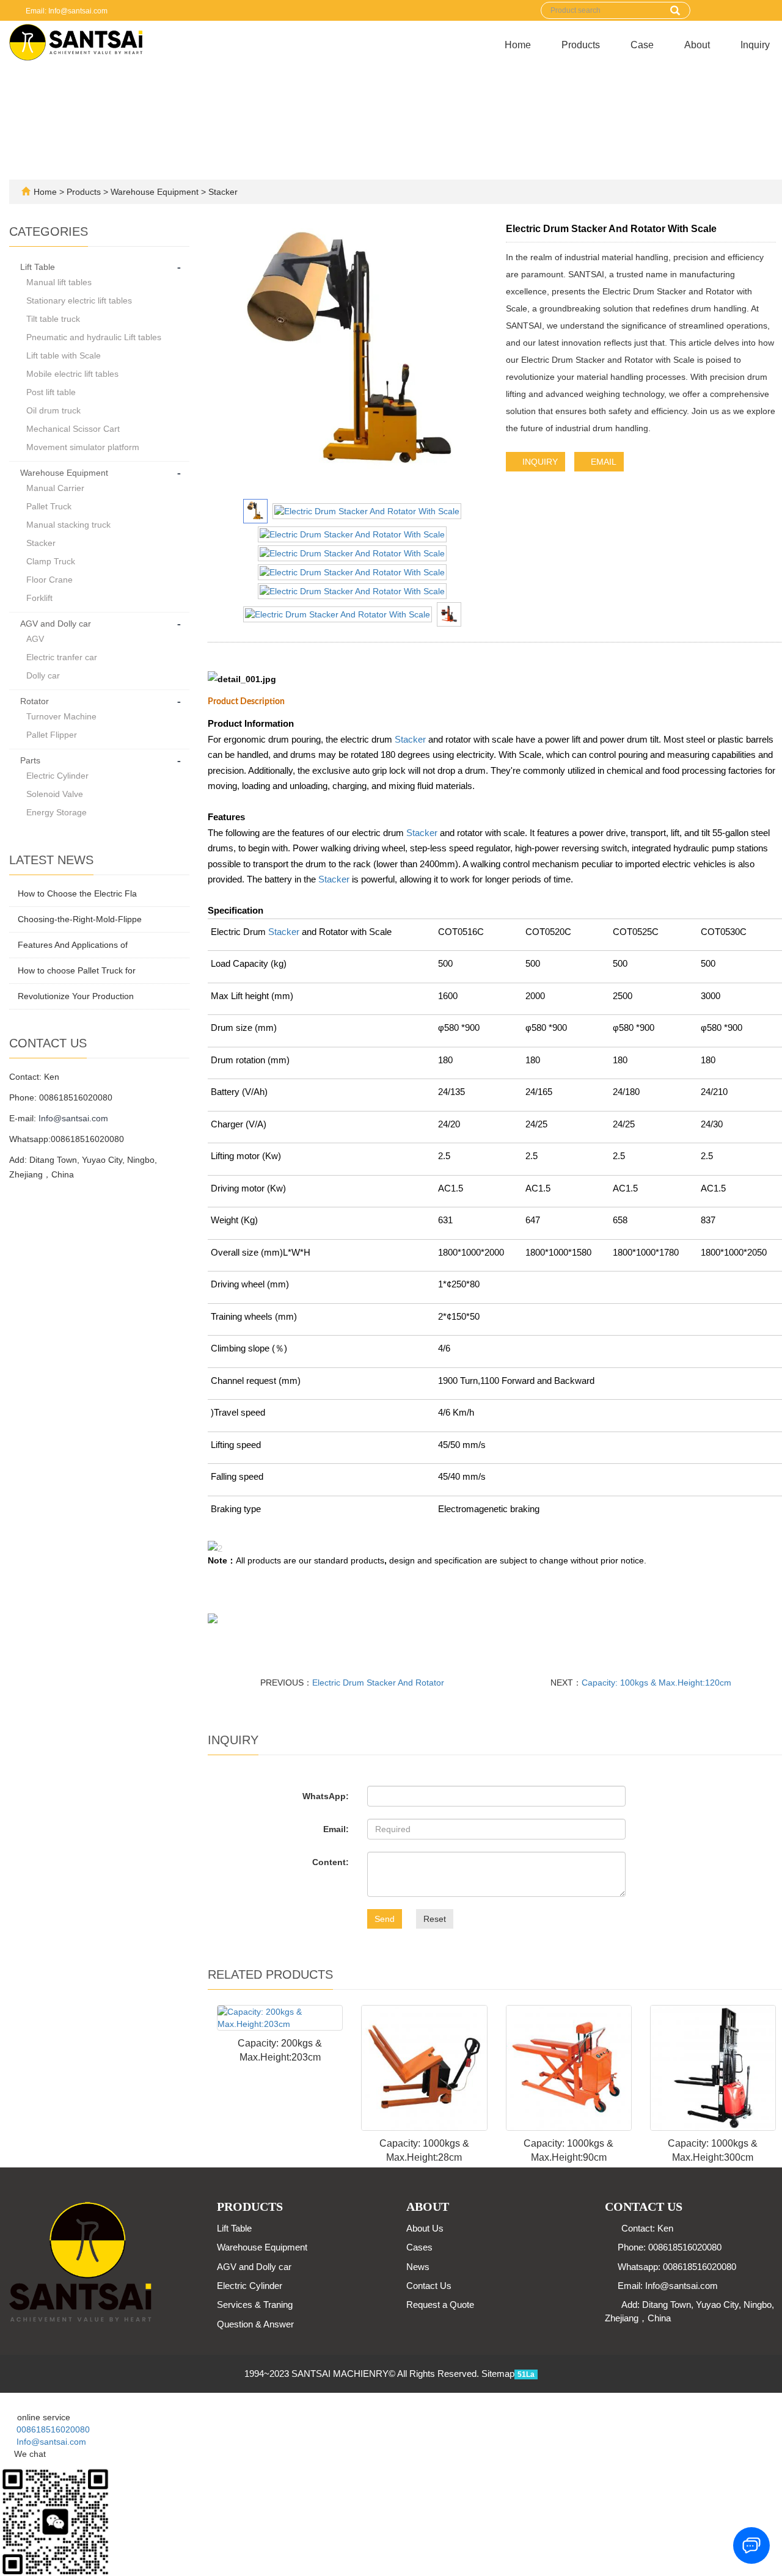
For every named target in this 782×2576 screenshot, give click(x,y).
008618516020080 (48, 2429)
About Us (425, 2228)
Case (642, 45)
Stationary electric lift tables (79, 300)
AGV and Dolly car (56, 624)
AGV (35, 639)
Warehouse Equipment (155, 192)
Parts (30, 760)
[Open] (1, 2399)
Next (472, 358)
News (418, 2267)
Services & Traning (255, 2305)
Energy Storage (57, 812)
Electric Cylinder (57, 776)
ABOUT (428, 2207)
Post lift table (51, 392)
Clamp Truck (51, 561)
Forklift (39, 598)
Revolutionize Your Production (76, 996)
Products (581, 45)
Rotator (35, 701)
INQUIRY (539, 462)
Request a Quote (440, 2305)
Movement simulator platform (83, 447)
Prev (233, 358)
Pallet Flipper (52, 735)
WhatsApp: (326, 1796)
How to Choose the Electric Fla (77, 893)
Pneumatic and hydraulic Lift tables (94, 337)
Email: (336, 1829)
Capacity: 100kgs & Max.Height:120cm (656, 1683)
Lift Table (38, 267)
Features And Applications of (73, 945)
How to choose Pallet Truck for (77, 970)
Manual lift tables (59, 282)
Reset (435, 1919)
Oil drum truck (53, 410)
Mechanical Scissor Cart (73, 429)
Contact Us (429, 2286)
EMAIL (602, 462)
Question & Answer (255, 2324)
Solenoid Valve (55, 794)
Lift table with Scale (64, 355)
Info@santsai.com (73, 1118)
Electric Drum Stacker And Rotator (378, 1683)
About (697, 45)
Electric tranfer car (62, 657)
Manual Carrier (55, 488)
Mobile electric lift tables (72, 374)
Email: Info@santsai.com (66, 11)
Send (385, 1919)
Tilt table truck (53, 319)
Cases (419, 2247)
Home (518, 45)
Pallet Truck (49, 506)
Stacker (222, 192)
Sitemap (498, 2374)
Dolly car (43, 675)
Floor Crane (49, 580)
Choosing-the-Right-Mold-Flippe (80, 919)
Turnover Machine (61, 716)
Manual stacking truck (68, 525)
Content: (331, 1862)
